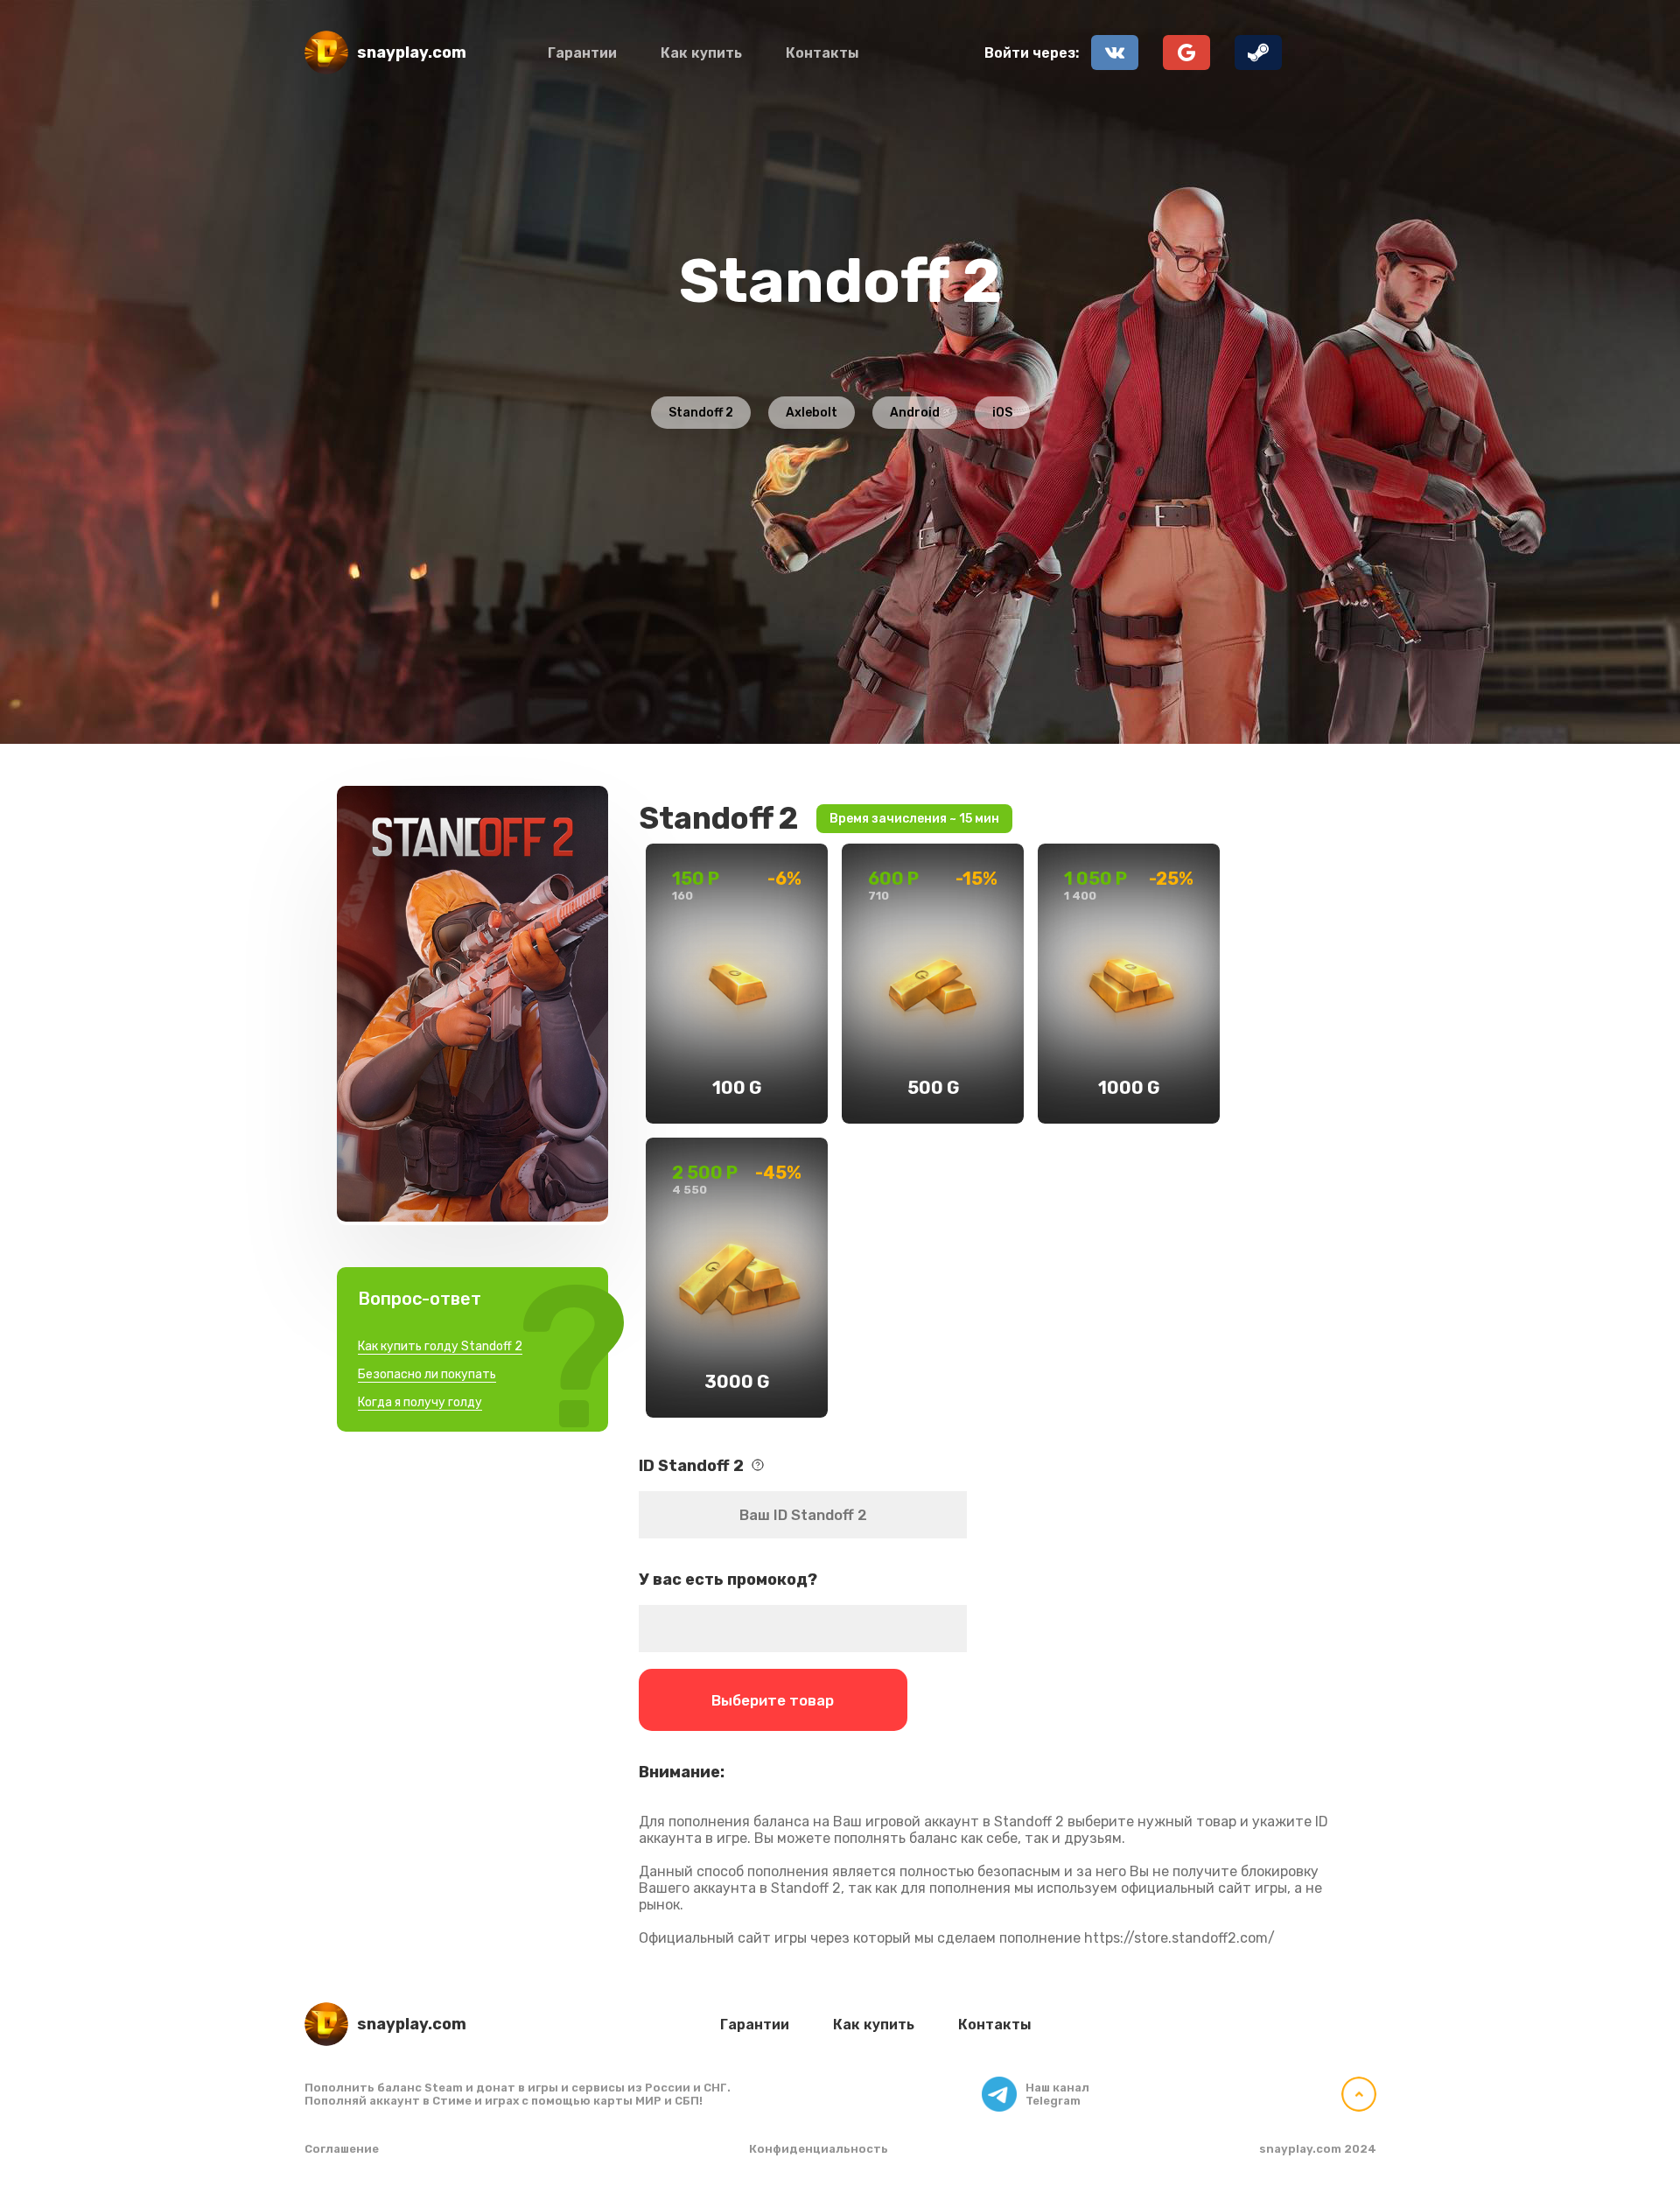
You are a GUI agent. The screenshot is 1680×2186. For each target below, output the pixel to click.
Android (915, 413)
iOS (1002, 413)
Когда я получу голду (420, 1402)
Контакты (822, 53)
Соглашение (342, 2149)
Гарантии (582, 53)
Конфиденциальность (819, 2149)
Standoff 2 (701, 413)
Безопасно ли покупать (427, 1374)
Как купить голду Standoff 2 (440, 1346)
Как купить (701, 53)
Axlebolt (812, 413)
